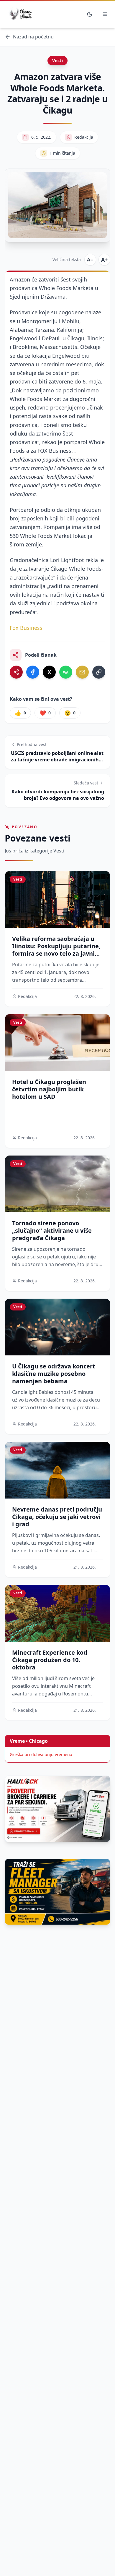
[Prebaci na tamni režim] (90, 14)
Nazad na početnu (33, 37)
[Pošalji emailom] (82, 672)
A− (90, 260)
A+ (104, 260)
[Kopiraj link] (99, 672)
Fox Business (26, 628)
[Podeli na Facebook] (33, 672)
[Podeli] (16, 672)
